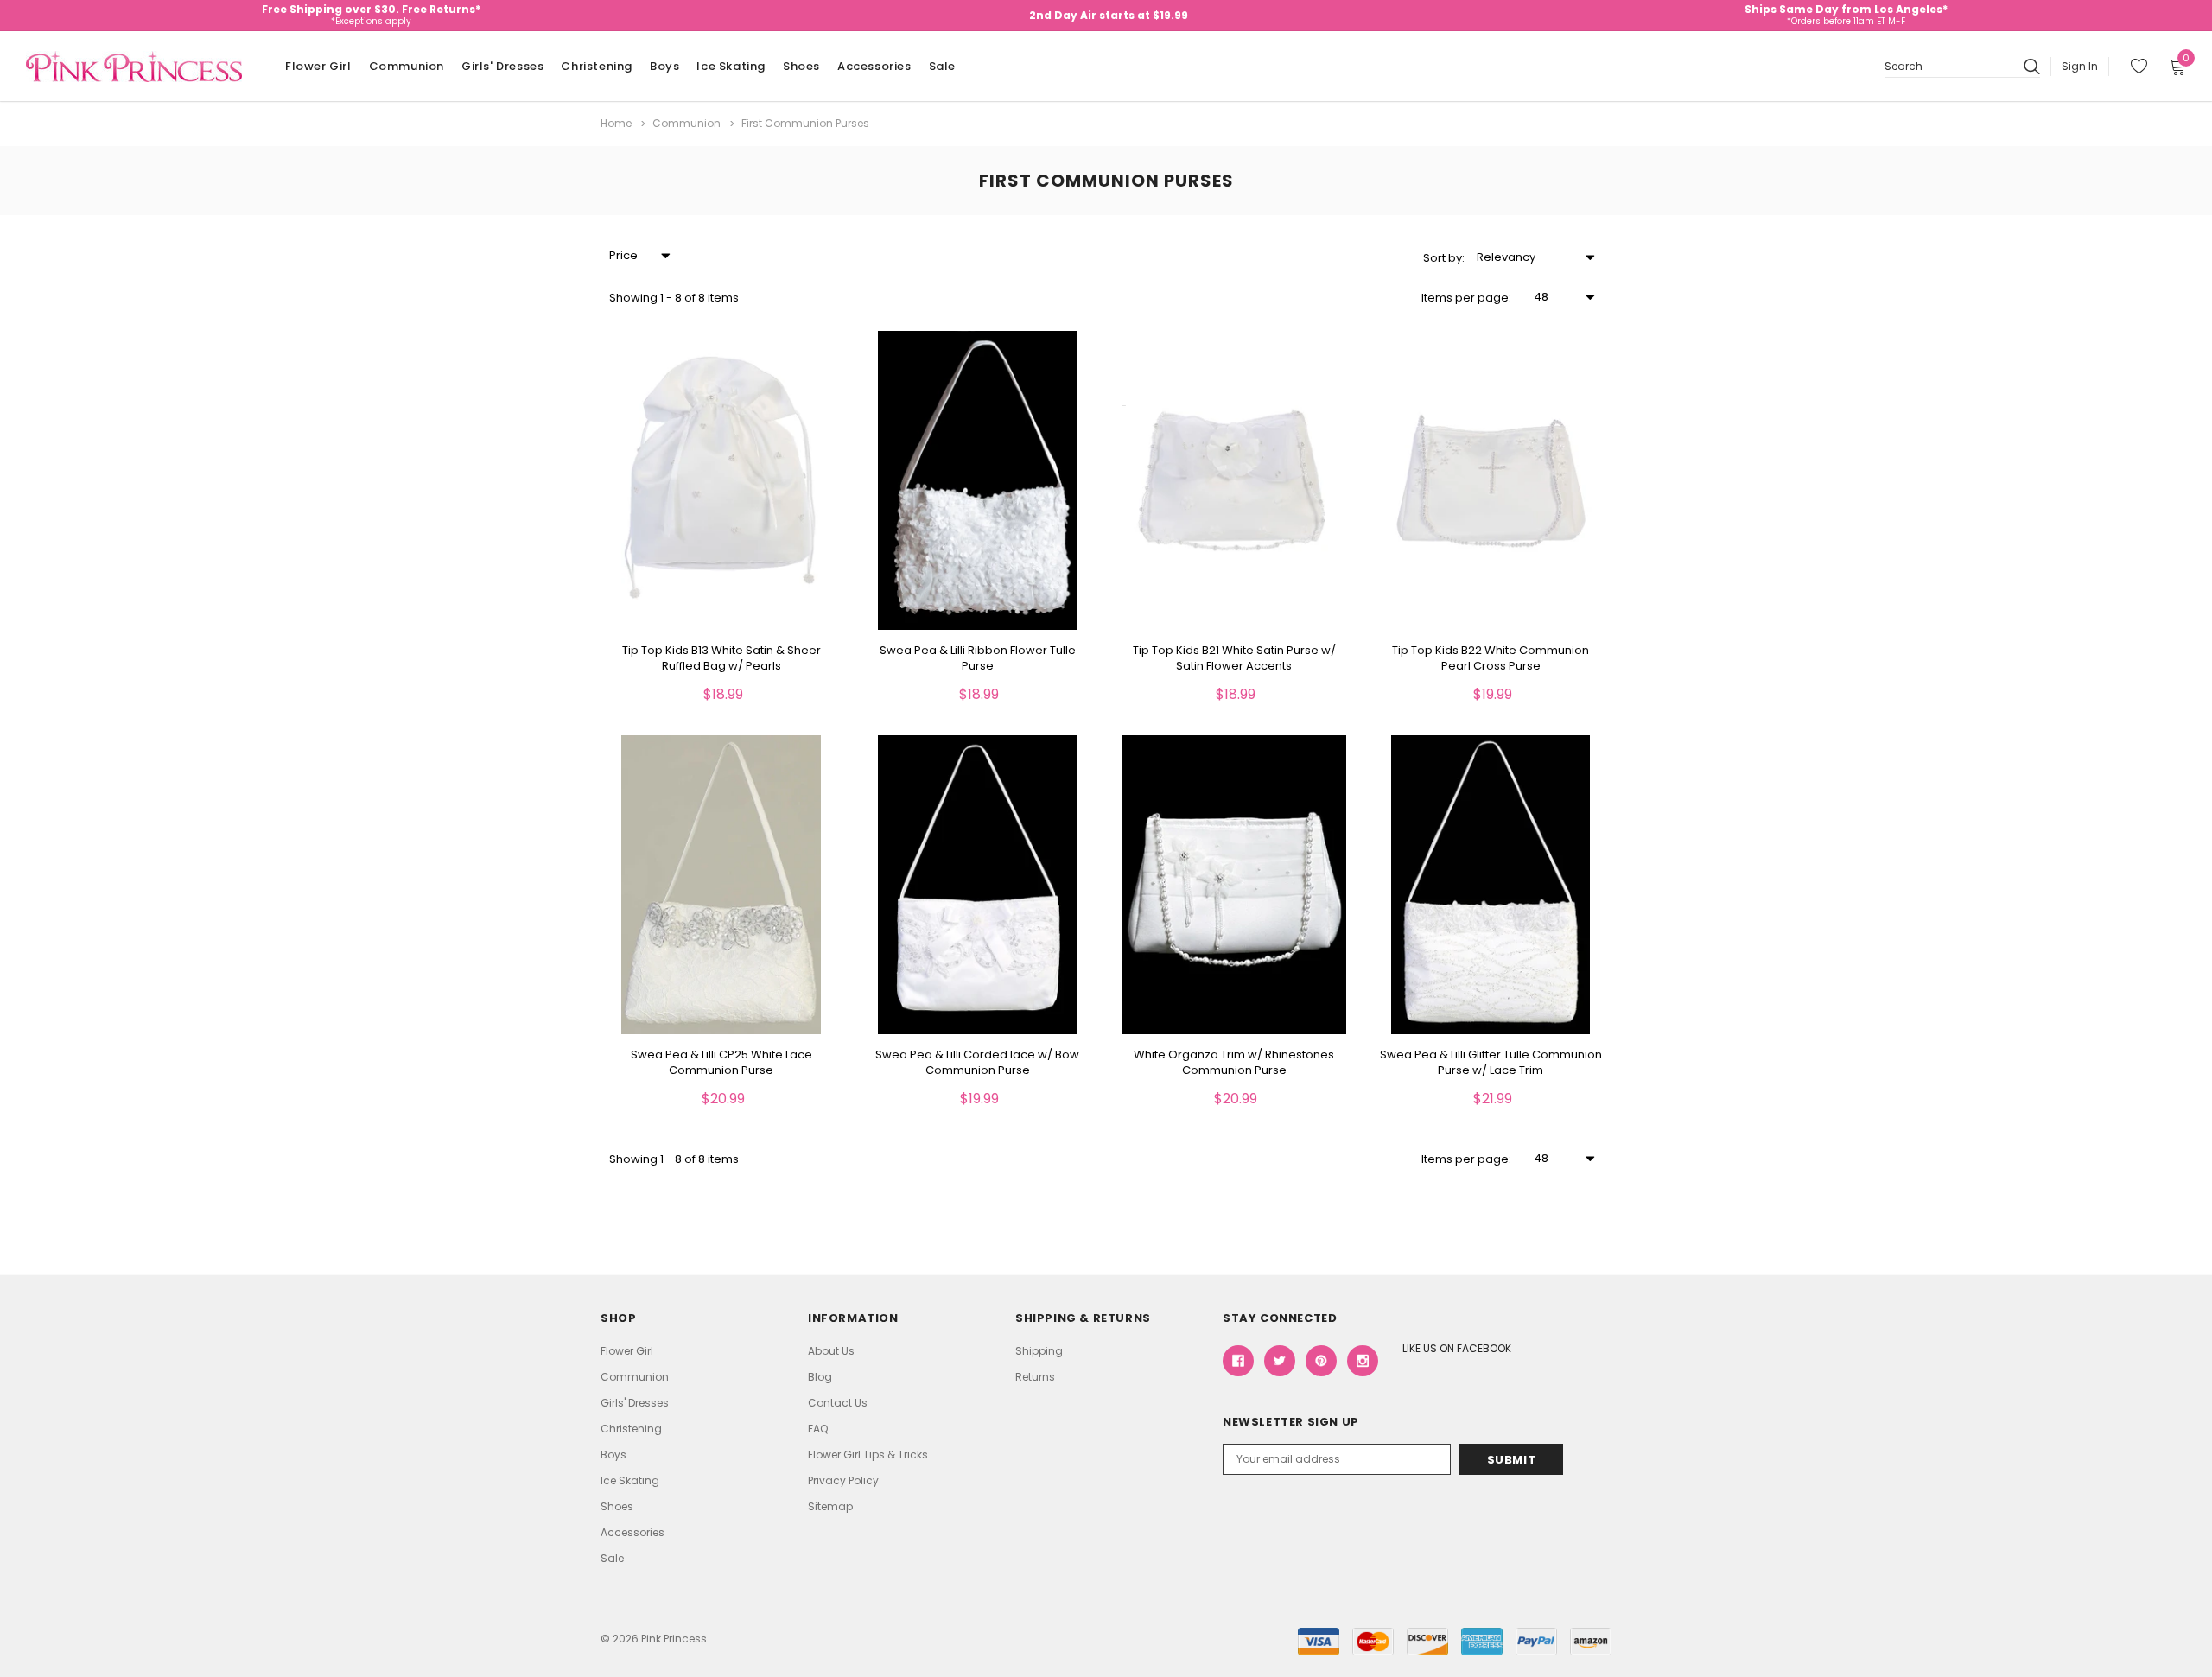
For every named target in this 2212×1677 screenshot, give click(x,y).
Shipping (1039, 1351)
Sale (942, 66)
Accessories (874, 66)
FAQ (818, 1429)
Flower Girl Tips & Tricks (868, 1455)
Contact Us (838, 1403)
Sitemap (830, 1506)
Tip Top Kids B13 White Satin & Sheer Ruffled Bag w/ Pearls (721, 658)
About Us (831, 1351)
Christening (597, 66)
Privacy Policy (843, 1480)
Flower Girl (318, 66)
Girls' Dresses (502, 66)
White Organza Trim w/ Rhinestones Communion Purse (1234, 1063)
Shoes (801, 66)
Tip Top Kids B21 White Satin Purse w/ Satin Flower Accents (1234, 658)
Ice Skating (731, 66)
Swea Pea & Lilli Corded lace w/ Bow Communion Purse (977, 1063)
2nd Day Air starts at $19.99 (1109, 15)
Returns (1035, 1377)
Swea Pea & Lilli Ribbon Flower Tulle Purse (978, 658)
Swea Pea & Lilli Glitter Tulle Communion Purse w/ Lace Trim (1491, 1063)
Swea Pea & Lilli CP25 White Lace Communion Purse (721, 1063)
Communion (407, 66)
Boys (664, 66)
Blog (820, 1377)
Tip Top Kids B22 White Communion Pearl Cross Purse (1491, 658)
